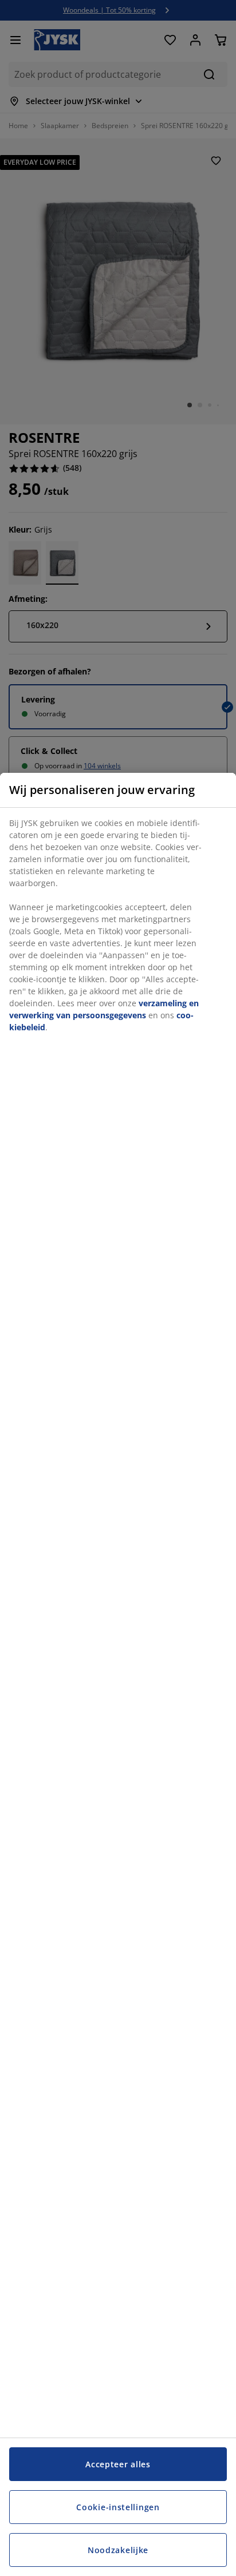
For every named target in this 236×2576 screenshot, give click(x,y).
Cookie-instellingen (118, 2507)
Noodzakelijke (118, 2550)
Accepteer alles (118, 2464)
